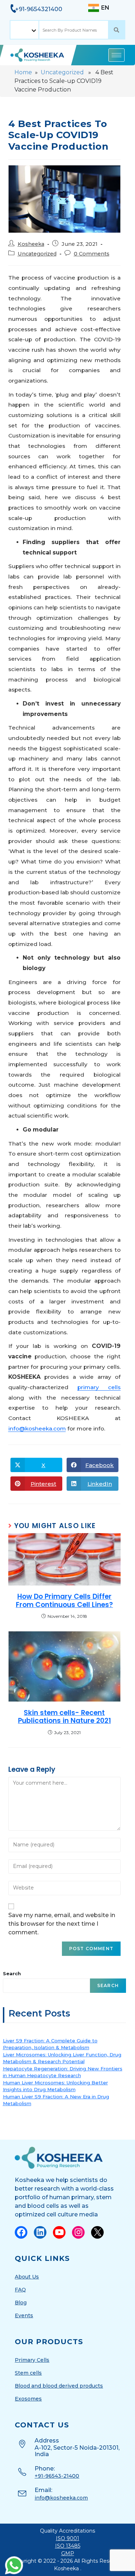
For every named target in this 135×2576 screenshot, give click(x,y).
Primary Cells (32, 2360)
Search (12, 1973)
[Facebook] (21, 2232)
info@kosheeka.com (37, 1428)
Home (23, 72)
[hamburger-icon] (116, 55)
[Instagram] (78, 2232)
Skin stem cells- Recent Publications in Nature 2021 (64, 1717)
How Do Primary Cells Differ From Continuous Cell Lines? (64, 1601)
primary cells (99, 1387)
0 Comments (92, 254)
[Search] (117, 30)
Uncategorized (62, 72)
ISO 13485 (68, 2546)
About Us (27, 2277)
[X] (97, 2232)
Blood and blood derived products (59, 2386)
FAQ (20, 2290)
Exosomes (28, 2399)
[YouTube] (59, 2232)
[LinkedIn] (40, 2232)
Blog (21, 2303)
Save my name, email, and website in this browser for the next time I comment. (62, 1924)
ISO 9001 (67, 2538)
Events (24, 2315)
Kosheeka (31, 244)
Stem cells (28, 2373)
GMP (68, 2553)
